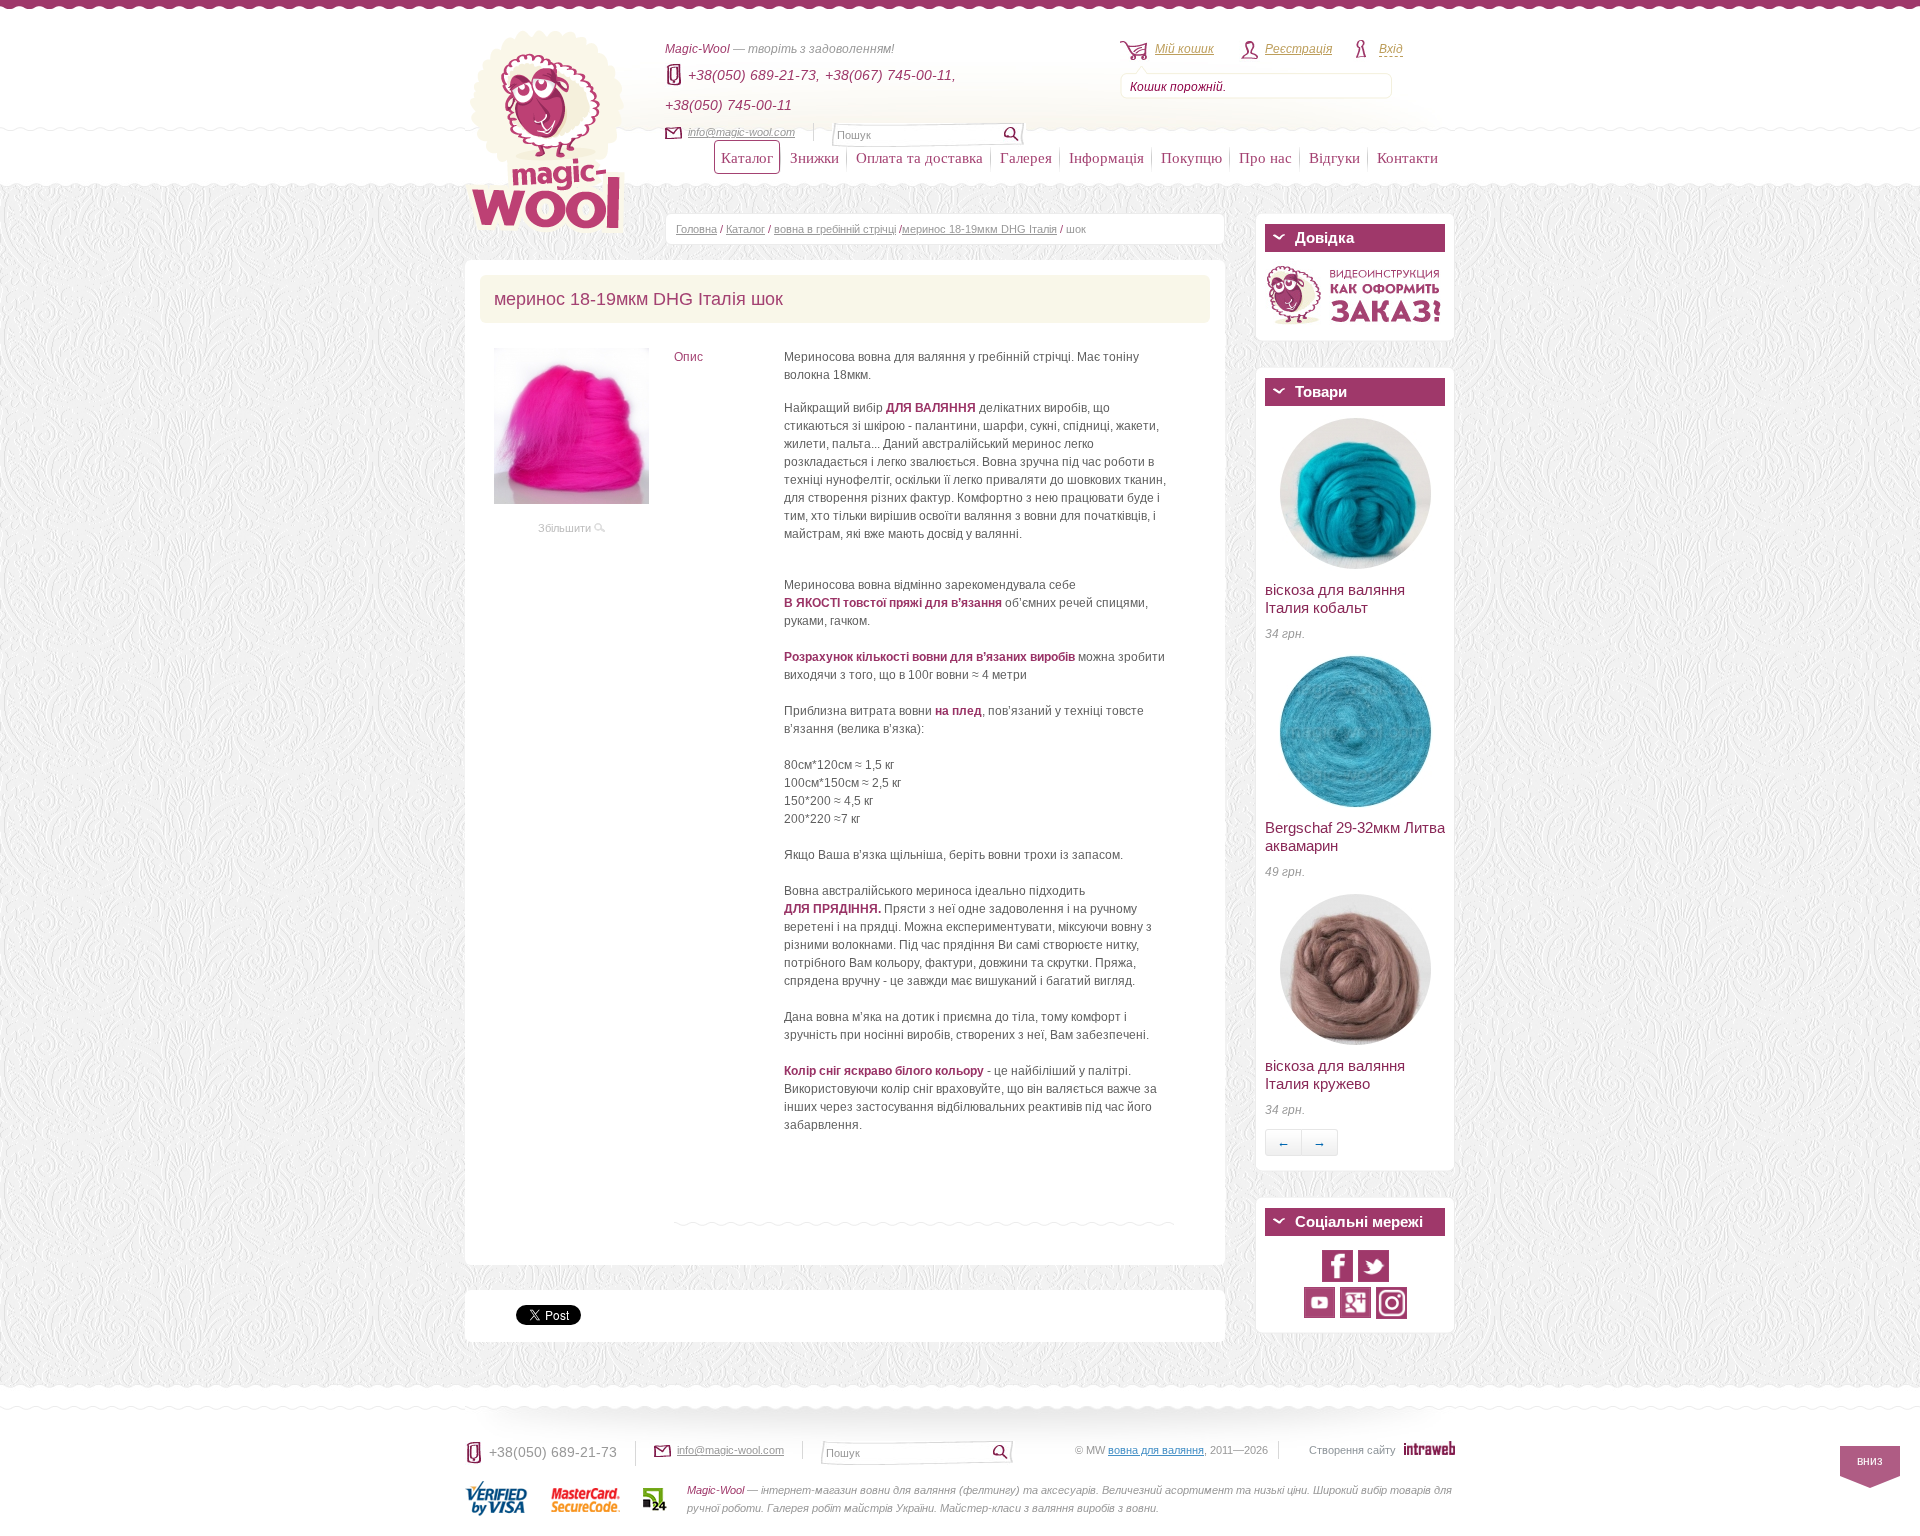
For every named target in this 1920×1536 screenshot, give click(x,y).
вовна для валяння (1156, 1450)
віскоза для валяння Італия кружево (1335, 1074)
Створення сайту (1352, 1450)
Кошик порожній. (1178, 87)
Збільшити (566, 528)
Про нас (1265, 157)
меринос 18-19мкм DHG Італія (979, 229)
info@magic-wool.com (741, 132)
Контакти (1407, 157)
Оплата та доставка (919, 157)
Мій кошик (1184, 49)
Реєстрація (1298, 49)
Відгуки (1334, 157)
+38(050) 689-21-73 (553, 1452)
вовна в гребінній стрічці (835, 229)
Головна (696, 229)
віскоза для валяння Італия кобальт (1335, 598)
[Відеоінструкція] (1355, 328)
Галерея (1026, 157)
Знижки (814, 157)
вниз (1870, 1461)
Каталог (747, 157)
